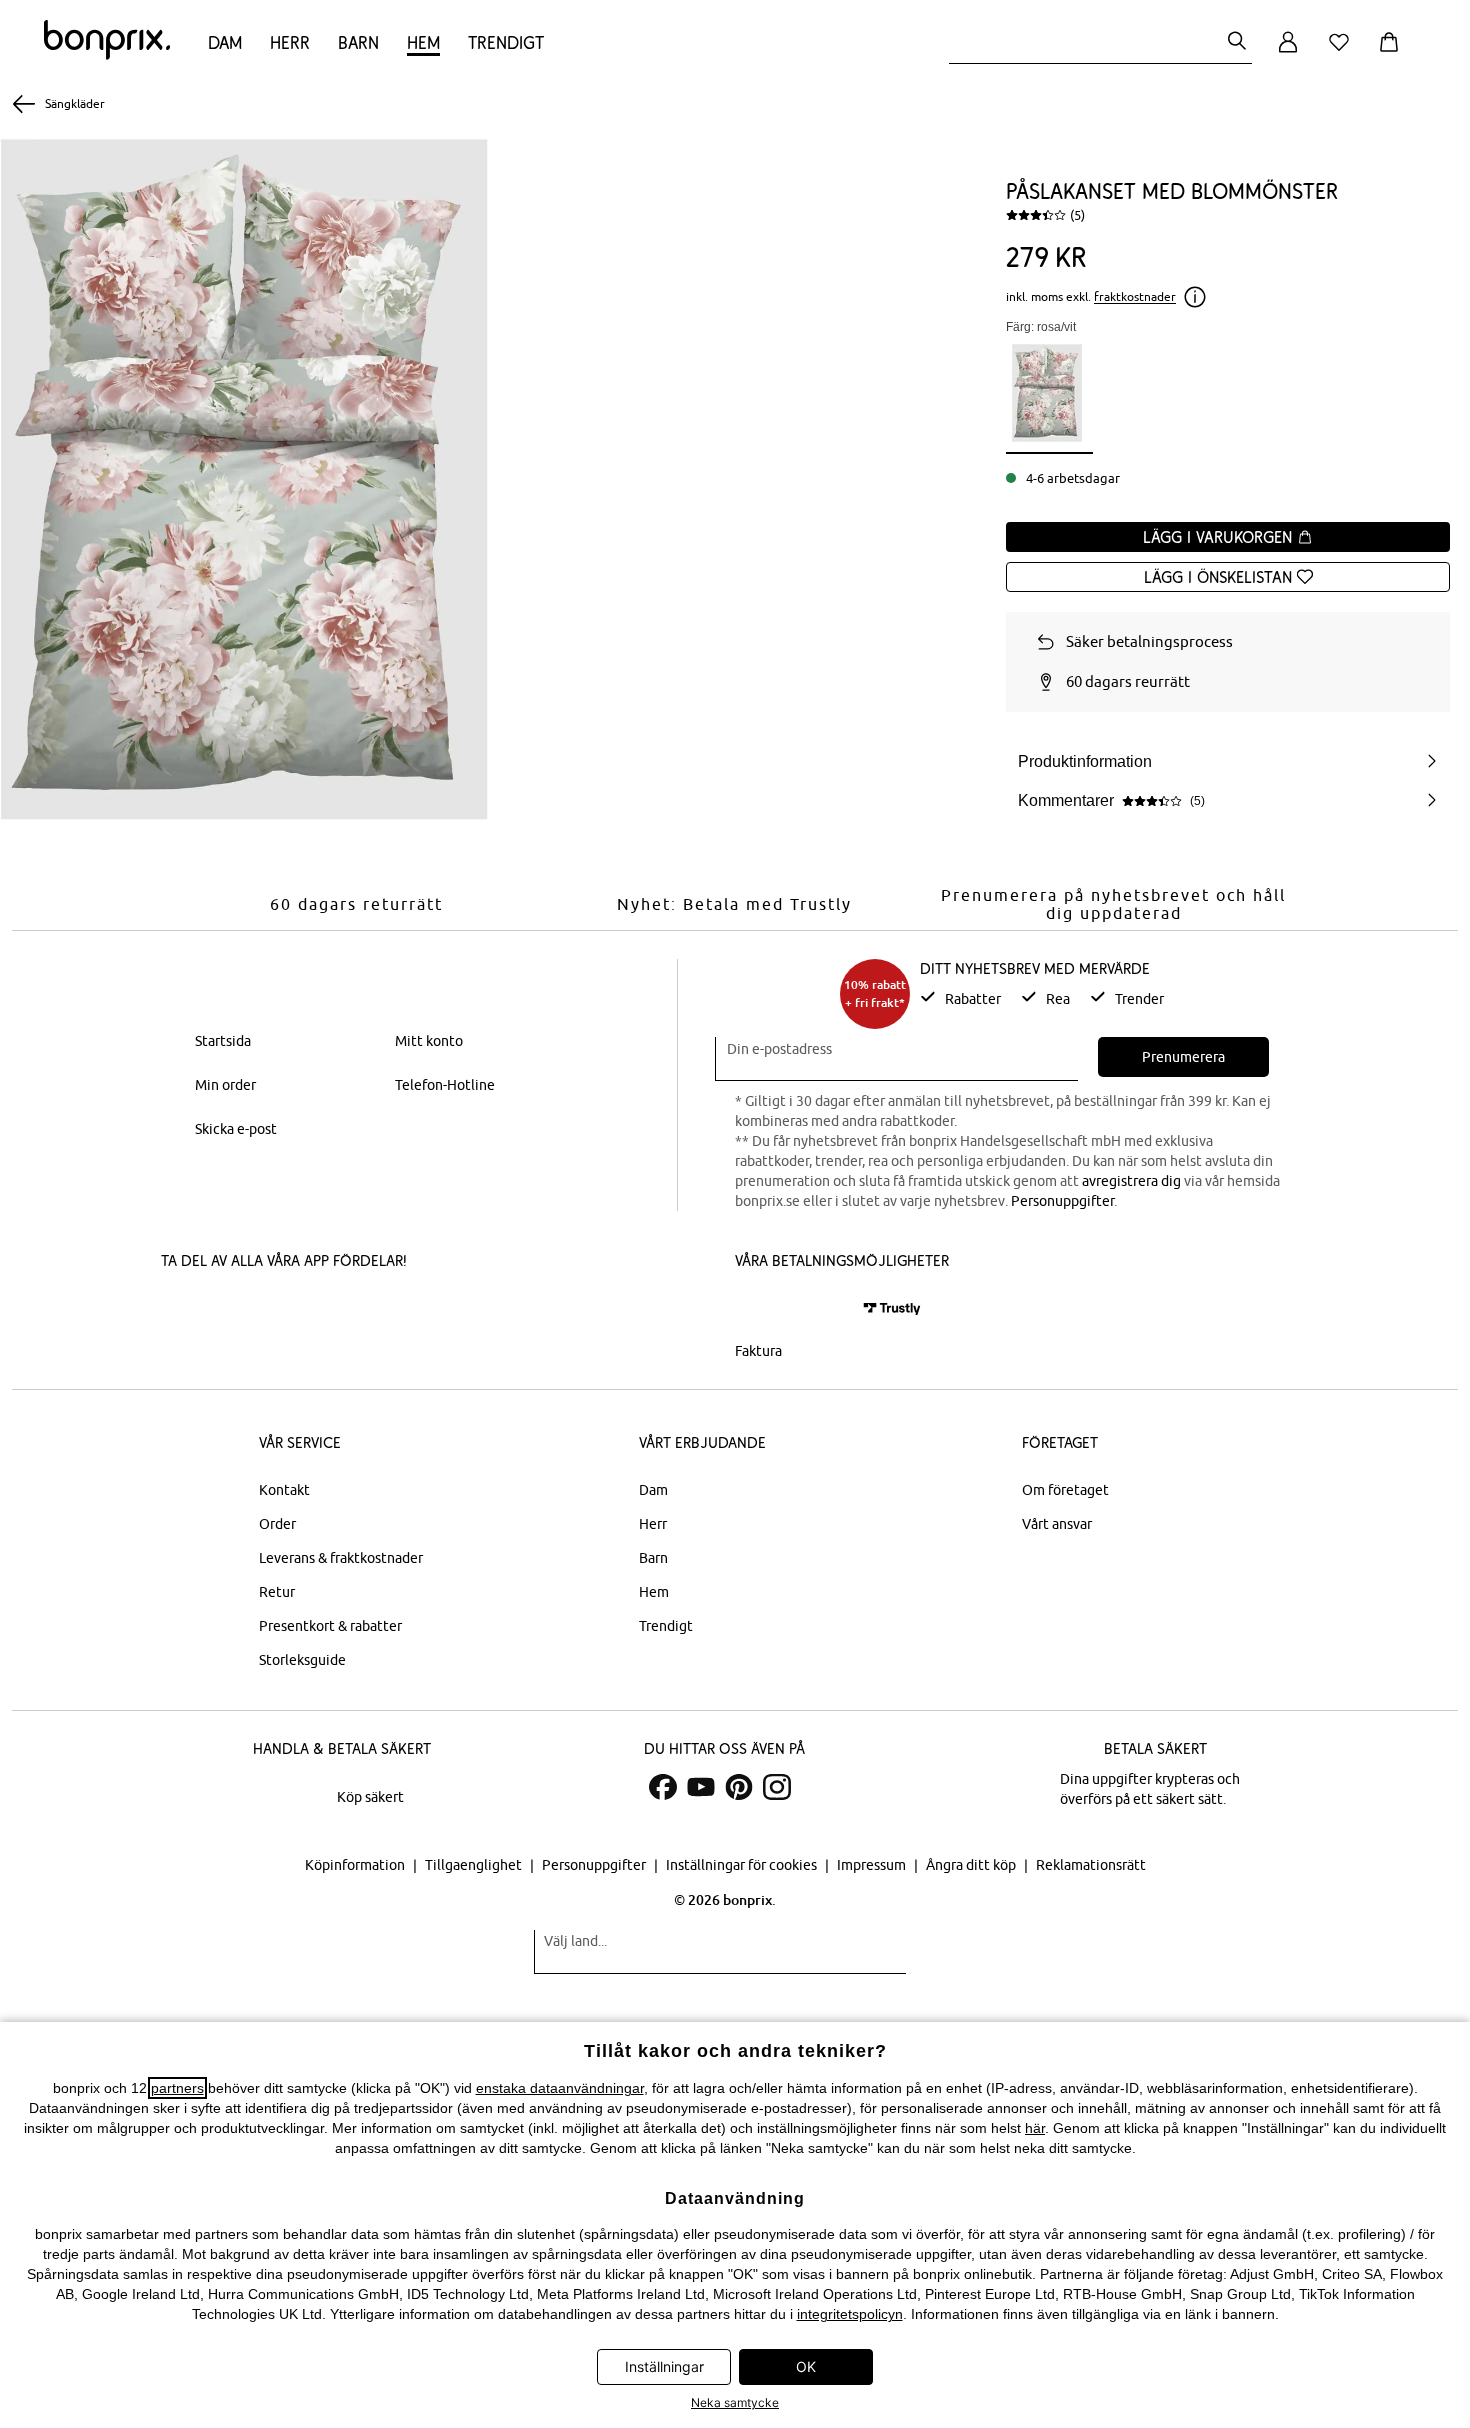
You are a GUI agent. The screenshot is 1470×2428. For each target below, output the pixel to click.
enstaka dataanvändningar (560, 2088)
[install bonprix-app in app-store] (229, 1311)
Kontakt (284, 1490)
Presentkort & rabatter (330, 1626)
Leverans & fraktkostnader (341, 1558)
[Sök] (1237, 42)
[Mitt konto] (1288, 53)
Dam (225, 42)
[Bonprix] (107, 55)
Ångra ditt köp (972, 1865)
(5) (1077, 215)
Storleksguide (302, 1660)
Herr (290, 42)
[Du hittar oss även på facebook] (663, 1787)
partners (177, 2088)
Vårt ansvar (1057, 1524)
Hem (423, 42)
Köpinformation (356, 1865)
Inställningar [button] (664, 2366)
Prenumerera (1183, 1057)
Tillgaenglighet (475, 1865)
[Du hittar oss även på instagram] (777, 1787)
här (1035, 2128)
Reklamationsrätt (1091, 1865)
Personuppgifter (1062, 1201)
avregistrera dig (1131, 1181)
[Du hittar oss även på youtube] (701, 1787)
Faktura (758, 1351)
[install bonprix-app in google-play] (372, 1311)
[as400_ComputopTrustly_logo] (892, 1308)
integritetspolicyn (850, 2314)
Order (277, 1524)
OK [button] (806, 2366)
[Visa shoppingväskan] (1393, 53)
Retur (277, 1592)
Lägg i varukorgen (1220, 537)
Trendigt (506, 42)
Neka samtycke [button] (735, 2402)
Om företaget (1065, 1490)
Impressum (873, 1865)
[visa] (820, 1308)
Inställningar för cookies (743, 1865)
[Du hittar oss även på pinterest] (739, 1787)
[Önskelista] (1343, 53)
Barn (358, 42)
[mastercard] (762, 1308)
